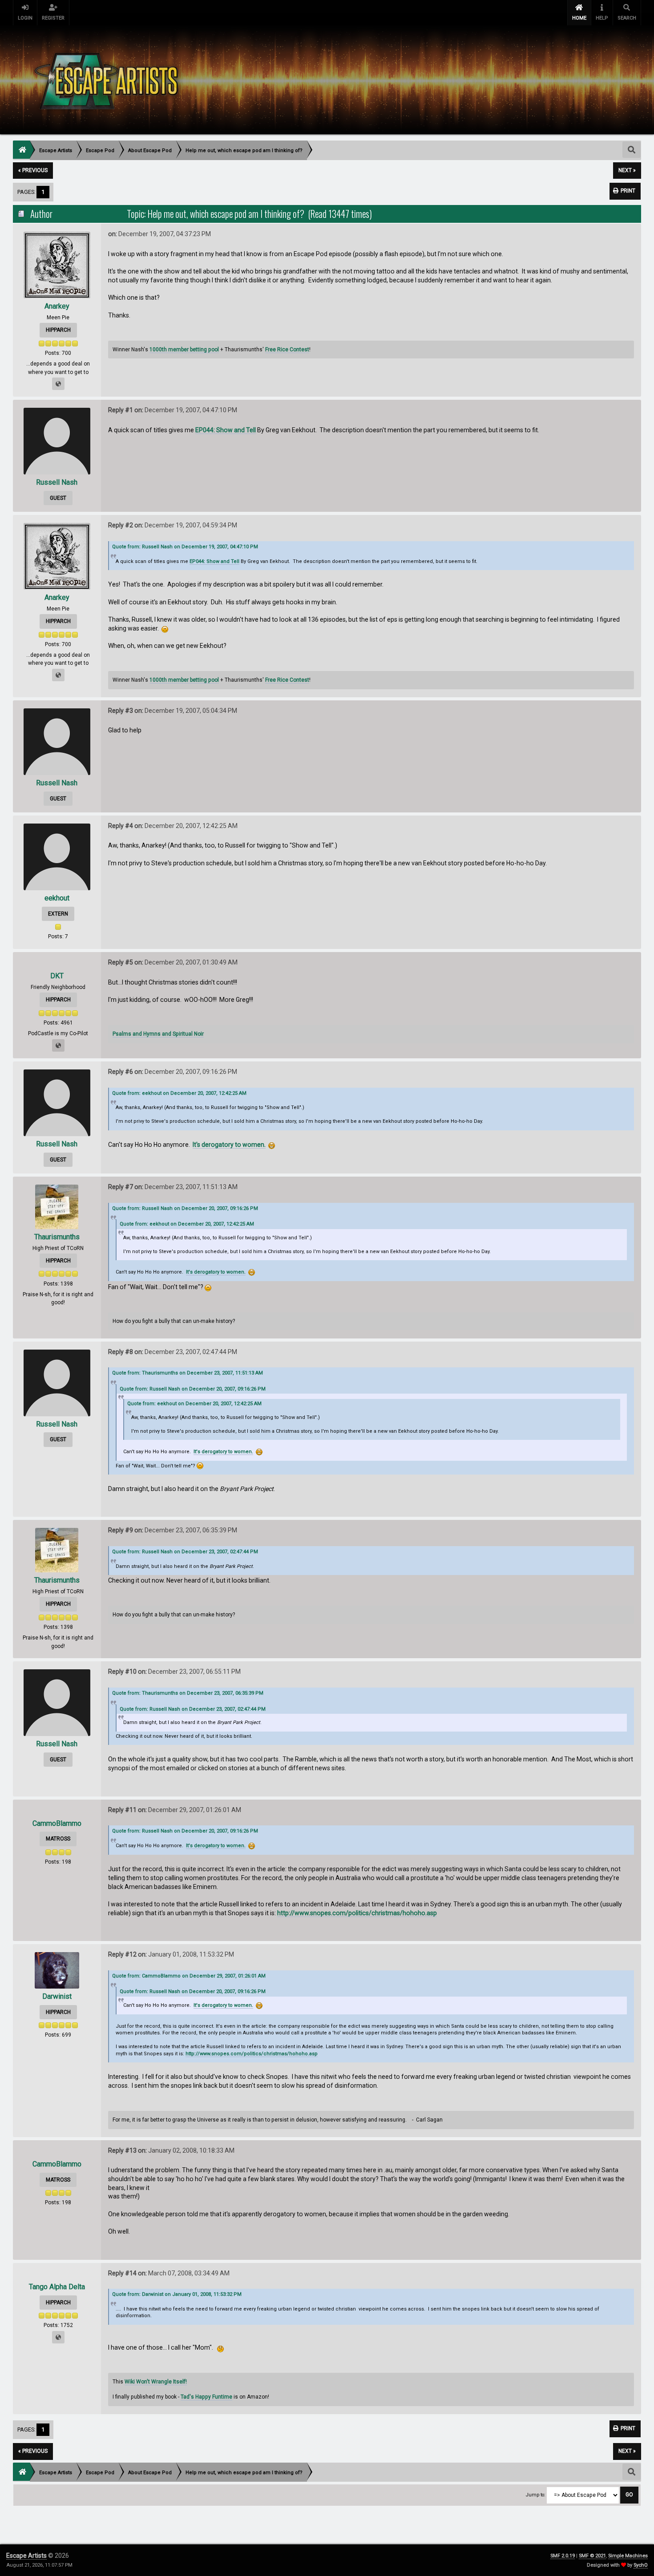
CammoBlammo (57, 1823)
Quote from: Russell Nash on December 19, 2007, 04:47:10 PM (185, 547)
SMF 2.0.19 (563, 2556)
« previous (33, 170)
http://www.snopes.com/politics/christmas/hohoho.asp (357, 1913)
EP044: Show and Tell (226, 430)
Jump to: (536, 2495)
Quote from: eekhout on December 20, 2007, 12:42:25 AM (179, 1093)
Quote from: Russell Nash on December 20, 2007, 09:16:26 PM (185, 1208)
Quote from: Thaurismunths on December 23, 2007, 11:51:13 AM (188, 1373)
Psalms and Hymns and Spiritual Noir (158, 1034)
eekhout (57, 898)
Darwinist (57, 1996)
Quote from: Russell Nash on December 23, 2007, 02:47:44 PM (185, 1552)
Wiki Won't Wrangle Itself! (156, 2382)
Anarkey (57, 306)
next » (627, 170)
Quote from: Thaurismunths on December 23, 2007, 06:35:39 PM (188, 1693)
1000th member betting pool (184, 350)
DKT (57, 976)
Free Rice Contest (287, 350)
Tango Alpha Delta (57, 2287)
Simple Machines (628, 2556)
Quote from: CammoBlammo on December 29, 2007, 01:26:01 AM (189, 1976)
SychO (641, 2565)
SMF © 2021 (592, 2556)
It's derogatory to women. (229, 1145)
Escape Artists (26, 2556)
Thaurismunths (57, 1237)
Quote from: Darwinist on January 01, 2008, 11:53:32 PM (177, 2294)
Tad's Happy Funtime (206, 2397)
